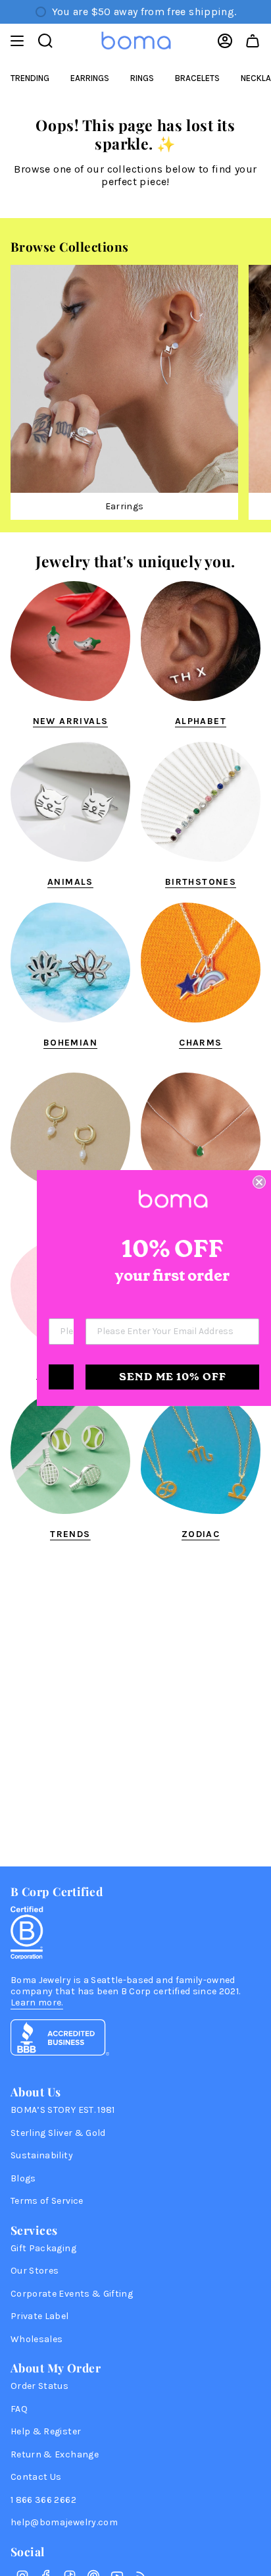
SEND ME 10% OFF (173, 1377)
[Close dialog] (259, 1182)
